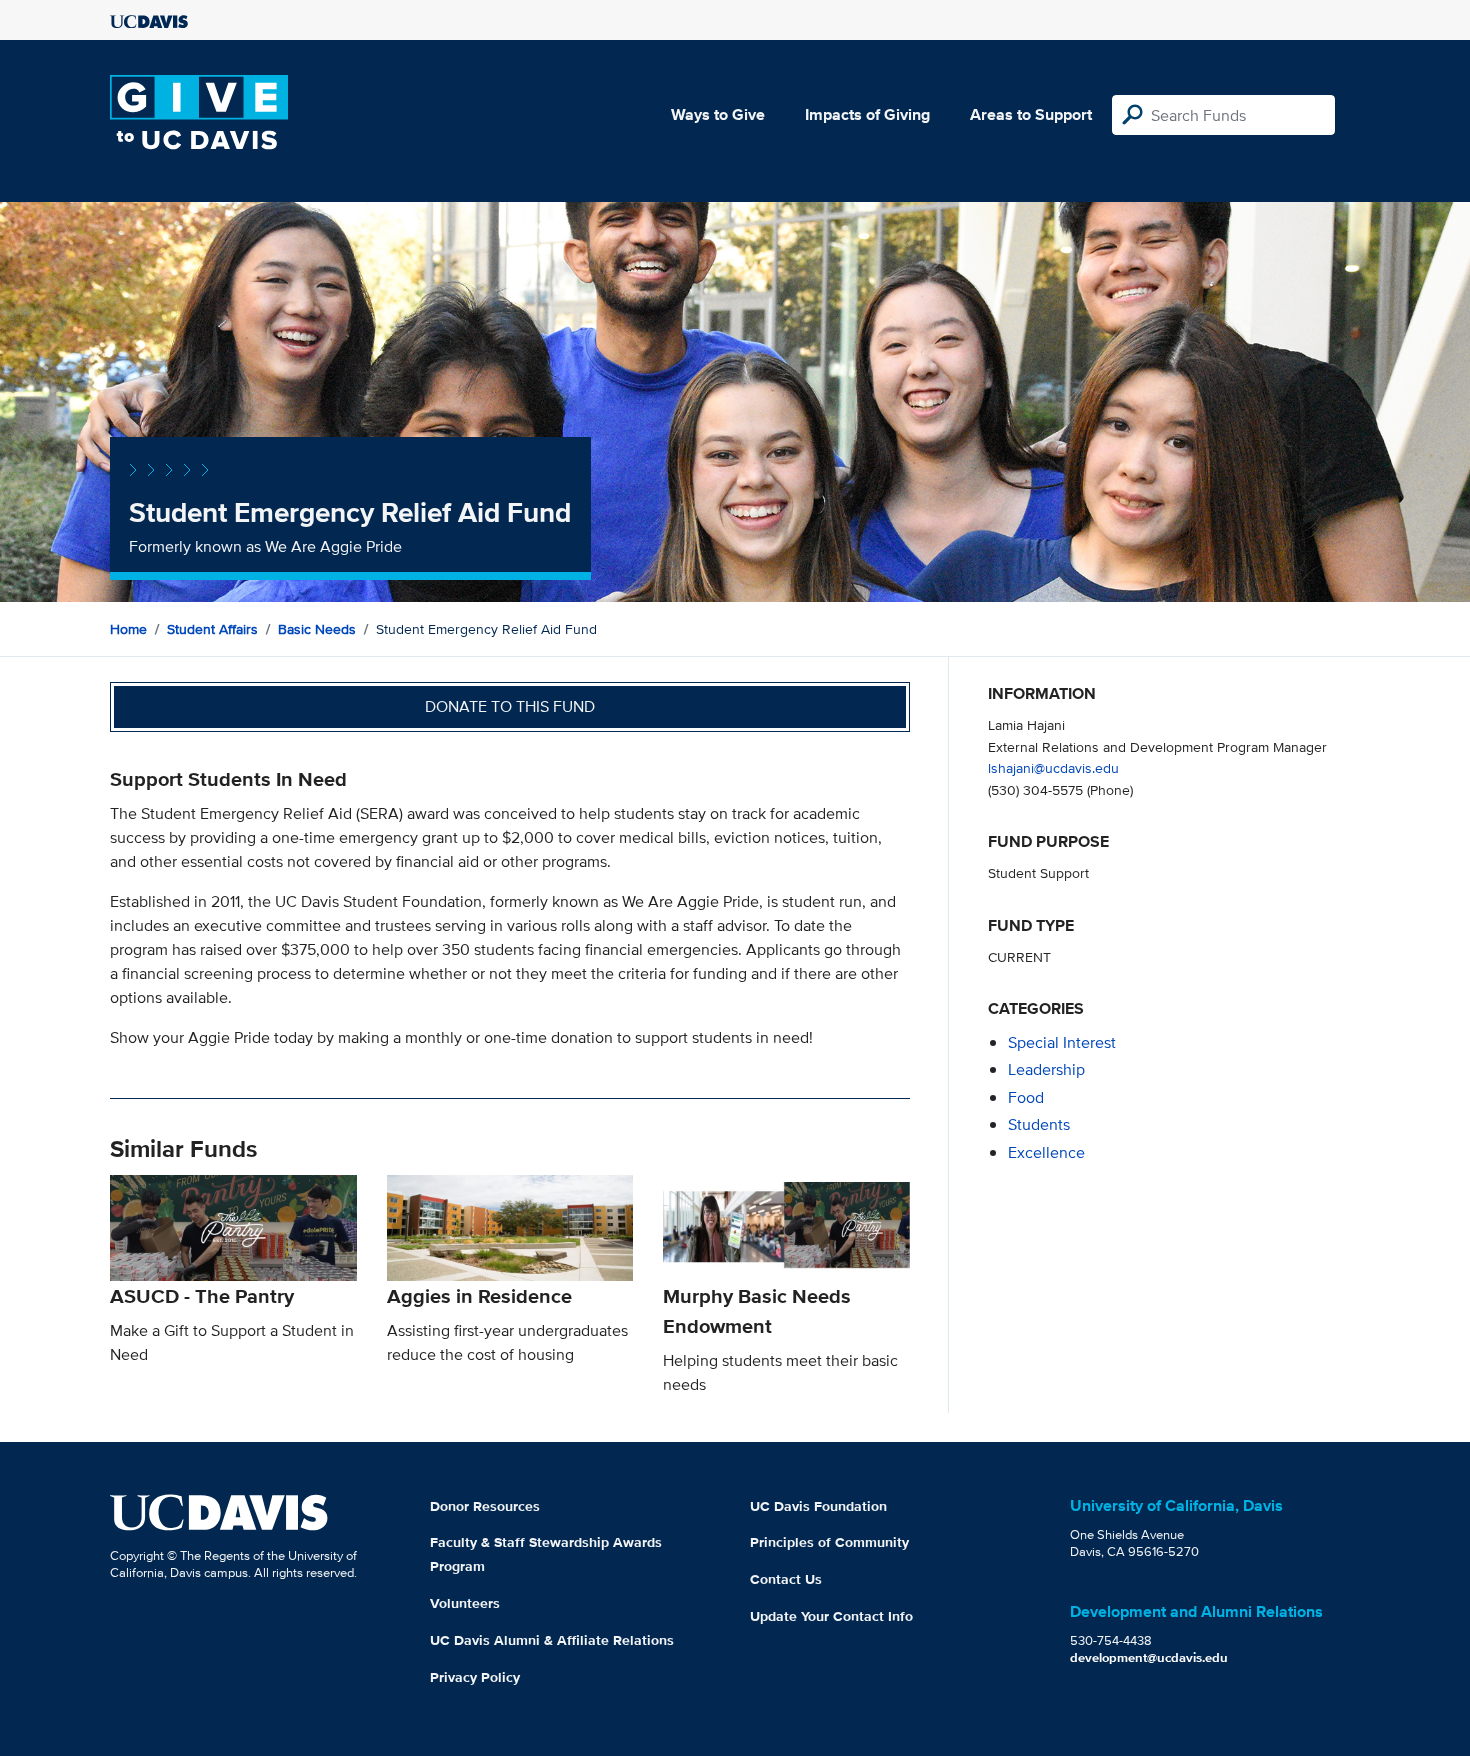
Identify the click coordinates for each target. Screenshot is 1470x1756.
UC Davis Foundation (818, 1506)
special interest (1062, 1042)
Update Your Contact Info (831, 1616)
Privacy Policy (475, 1677)
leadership (1046, 1069)
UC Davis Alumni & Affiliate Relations (552, 1640)
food (1026, 1097)
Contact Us (786, 1579)
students (1039, 1124)
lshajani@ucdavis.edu (1053, 767)
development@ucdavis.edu (1149, 1657)
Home (128, 629)
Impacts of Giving (867, 114)
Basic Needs (317, 629)
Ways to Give (718, 114)
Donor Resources (485, 1506)
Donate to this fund (510, 706)
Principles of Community (829, 1542)
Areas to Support (1031, 114)
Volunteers (465, 1603)
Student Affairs (212, 629)
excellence (1046, 1152)
